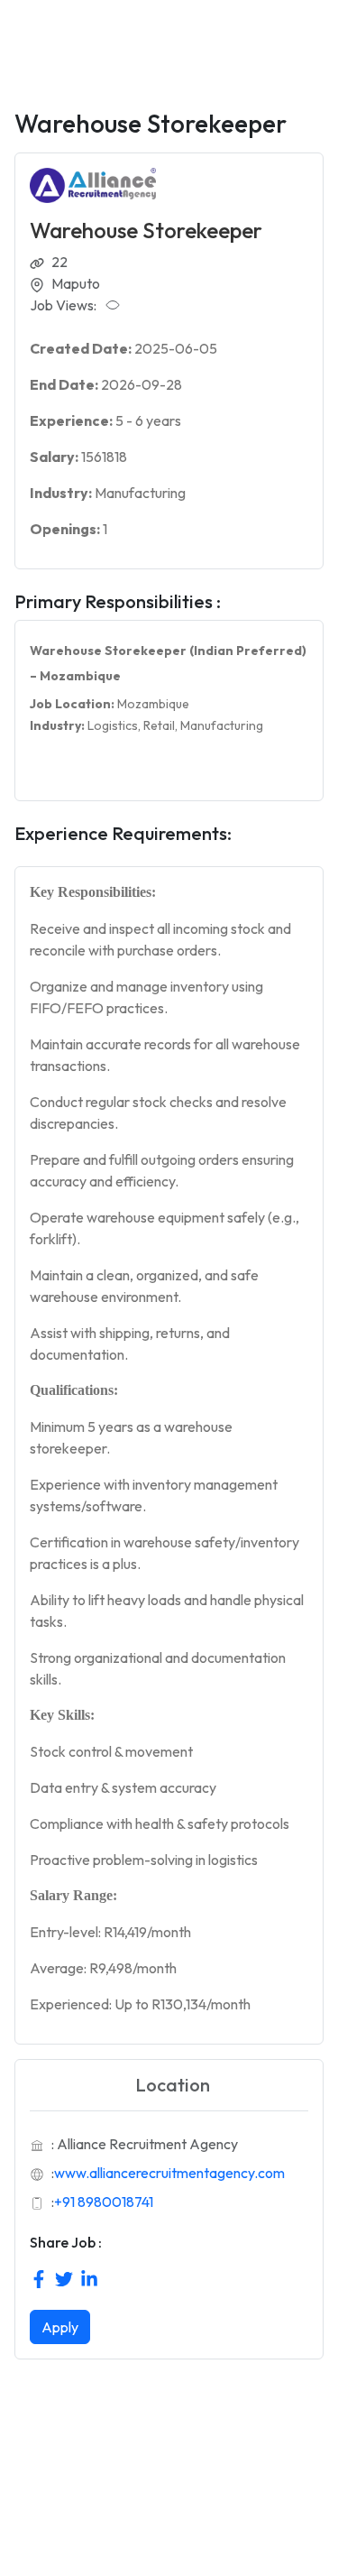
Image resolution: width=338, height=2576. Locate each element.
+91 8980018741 (104, 2202)
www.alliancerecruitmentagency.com (169, 2173)
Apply (60, 2327)
